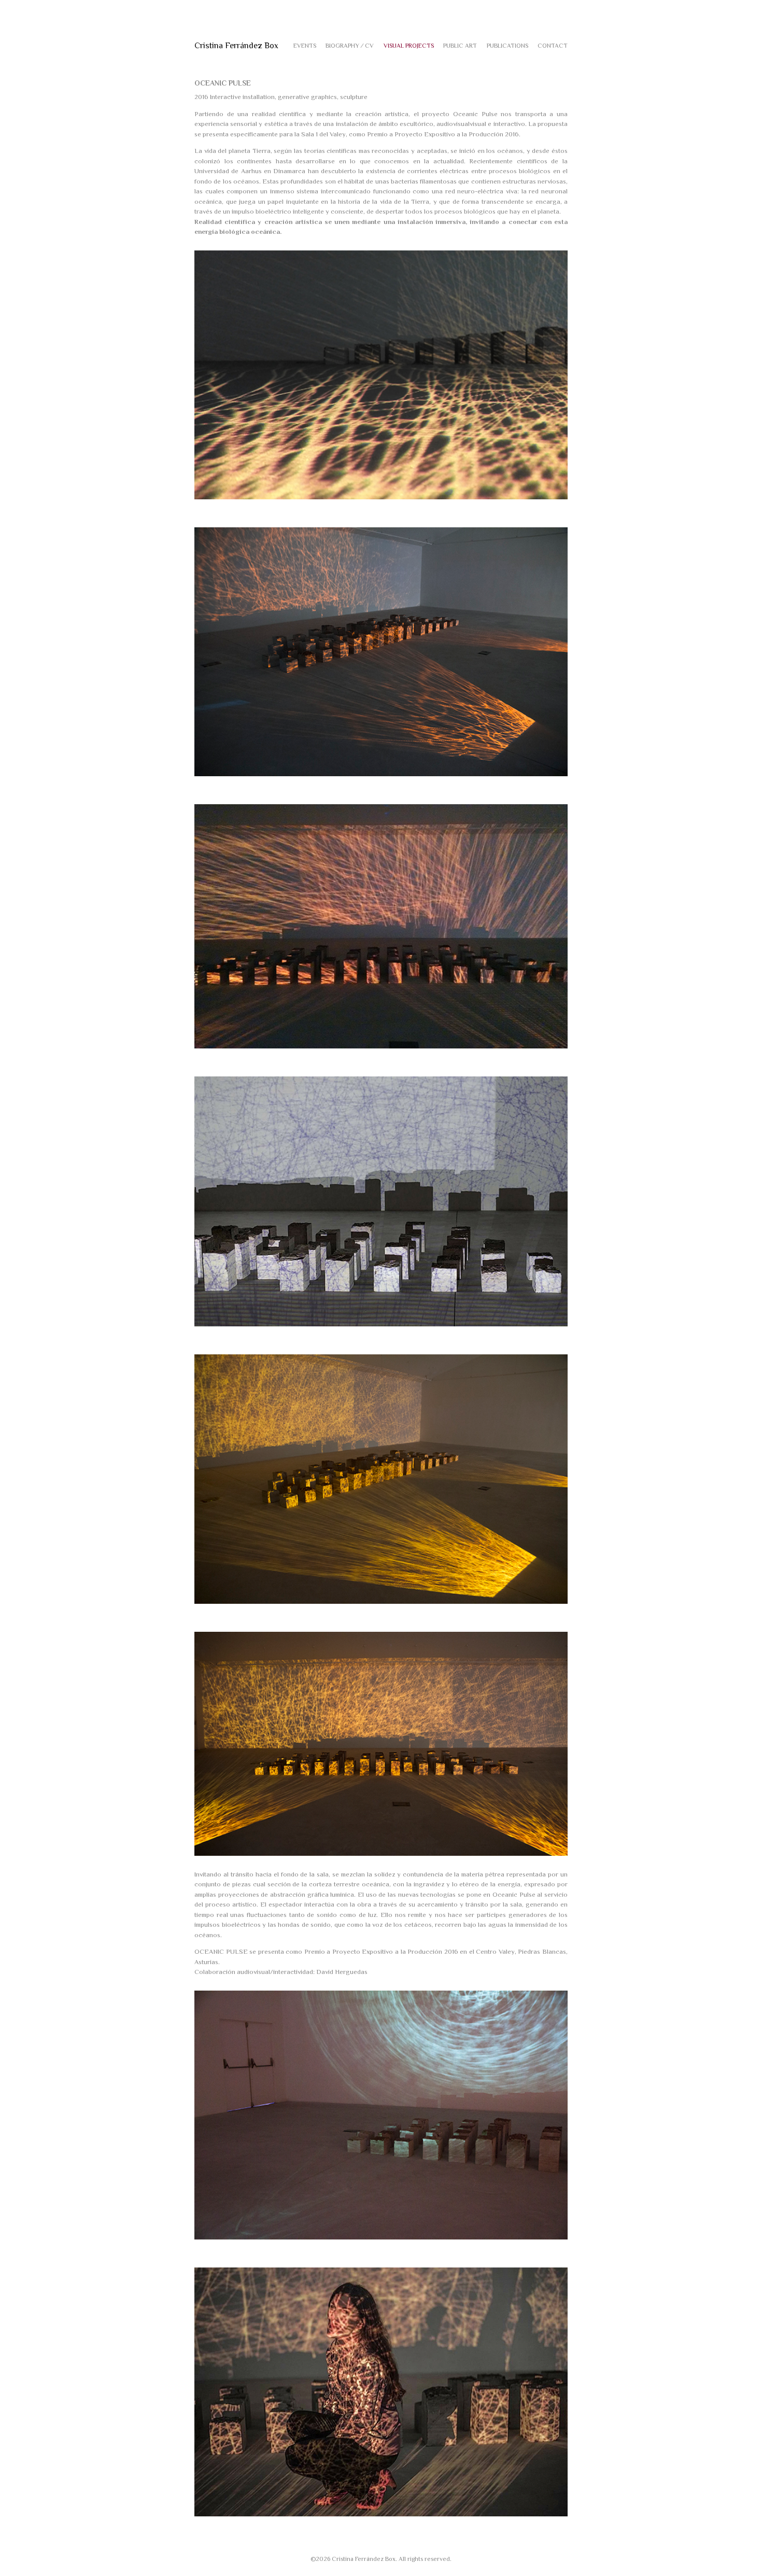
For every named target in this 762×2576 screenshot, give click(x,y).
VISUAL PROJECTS (409, 46)
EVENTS (305, 46)
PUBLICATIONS (507, 46)
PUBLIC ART (460, 46)
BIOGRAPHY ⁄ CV (350, 46)
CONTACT (553, 46)
